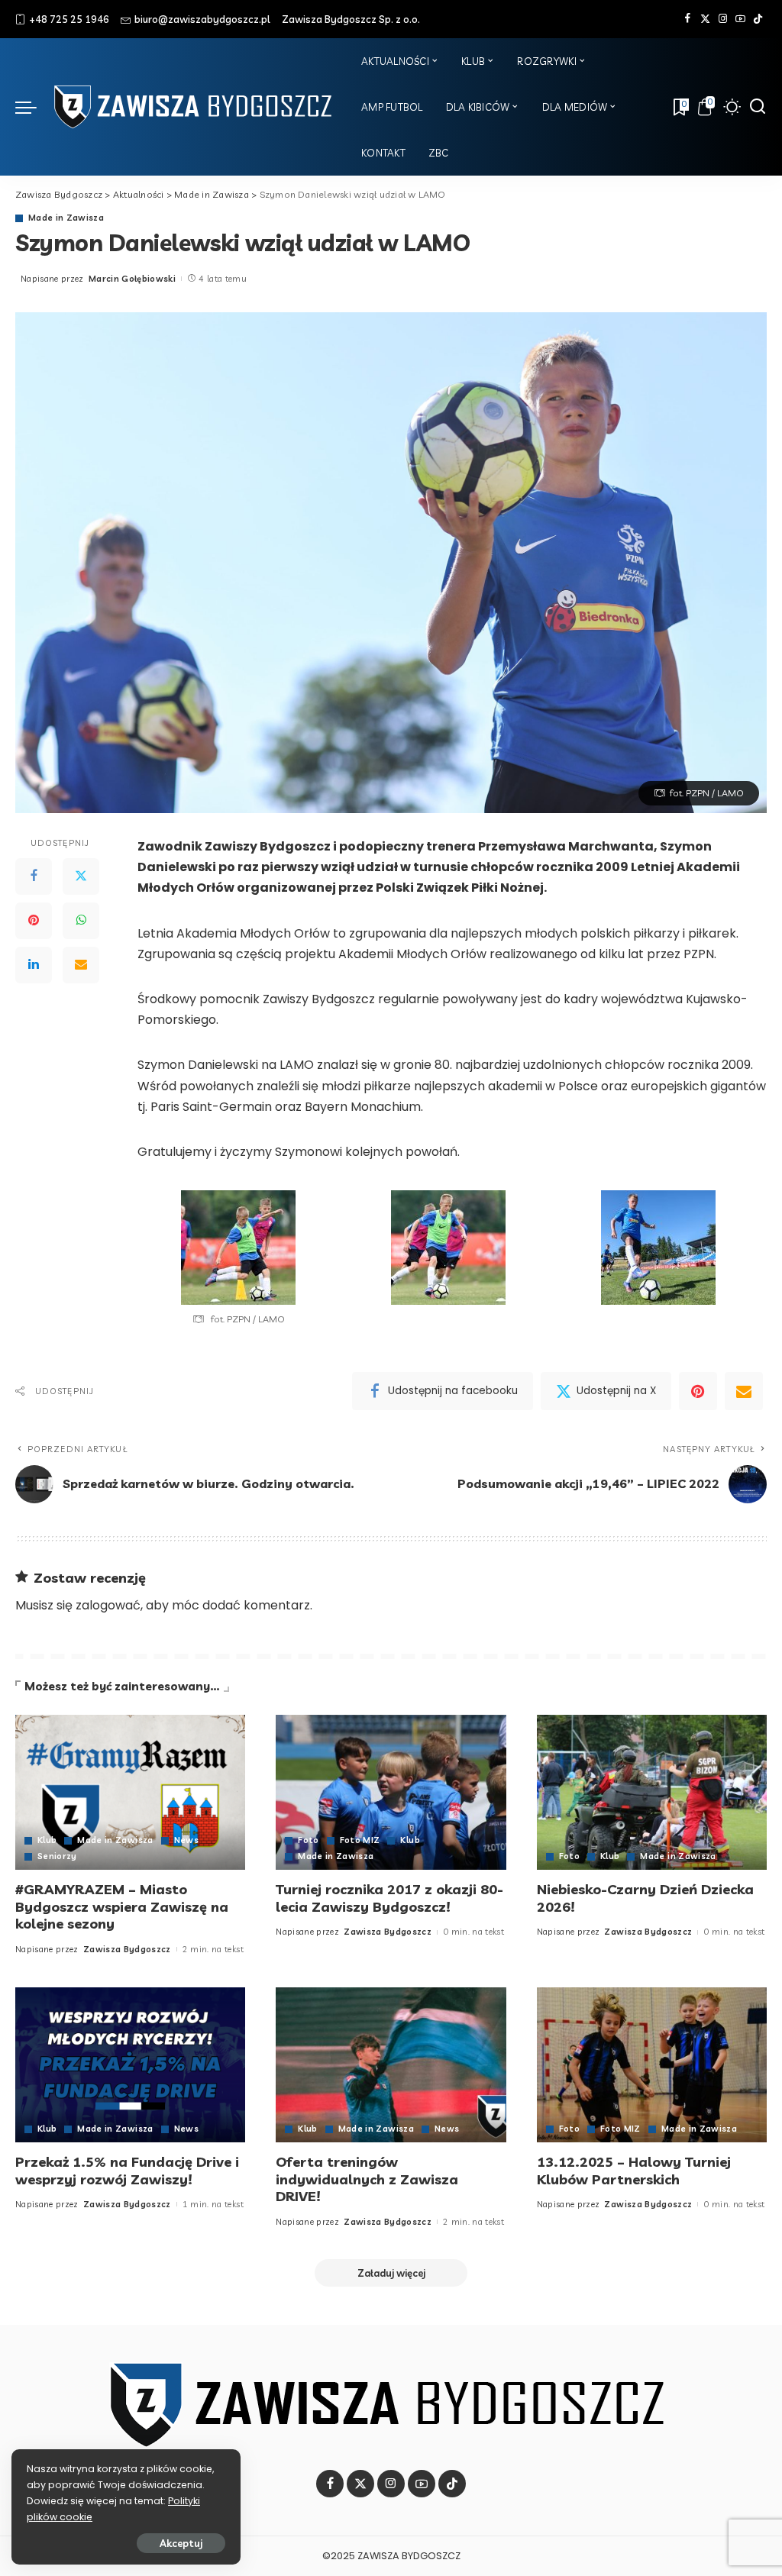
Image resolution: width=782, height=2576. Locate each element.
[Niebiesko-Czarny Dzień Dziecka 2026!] (652, 1793)
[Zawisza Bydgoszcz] (195, 107)
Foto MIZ (360, 1840)
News (186, 1840)
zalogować (108, 1605)
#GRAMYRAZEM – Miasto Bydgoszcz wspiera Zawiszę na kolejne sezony (122, 1906)
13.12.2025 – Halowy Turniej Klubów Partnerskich (634, 2171)
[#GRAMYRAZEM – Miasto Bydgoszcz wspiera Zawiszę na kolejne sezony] (130, 1793)
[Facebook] (688, 19)
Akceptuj (181, 2543)
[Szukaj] (758, 107)
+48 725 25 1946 (69, 19)
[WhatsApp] (81, 921)
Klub (47, 1840)
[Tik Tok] (758, 19)
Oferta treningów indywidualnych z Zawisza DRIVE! (367, 2179)
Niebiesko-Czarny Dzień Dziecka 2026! (645, 1898)
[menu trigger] (34, 107)
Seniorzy (57, 1856)
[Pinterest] (34, 921)
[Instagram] (723, 19)
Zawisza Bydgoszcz (127, 1949)
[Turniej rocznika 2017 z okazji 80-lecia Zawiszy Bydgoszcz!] (391, 1793)
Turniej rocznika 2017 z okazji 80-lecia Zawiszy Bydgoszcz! (389, 1898)
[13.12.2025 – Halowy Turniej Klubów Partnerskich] (652, 2065)
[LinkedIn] (34, 965)
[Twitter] (705, 19)
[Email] (81, 965)
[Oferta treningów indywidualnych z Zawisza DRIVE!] (391, 2065)
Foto (308, 1840)
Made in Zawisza (66, 218)
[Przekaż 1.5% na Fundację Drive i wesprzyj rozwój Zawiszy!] (130, 2065)
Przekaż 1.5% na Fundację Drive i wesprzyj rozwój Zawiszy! (127, 2171)
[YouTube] (740, 19)
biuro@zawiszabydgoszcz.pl (202, 19)
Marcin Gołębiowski (132, 279)
